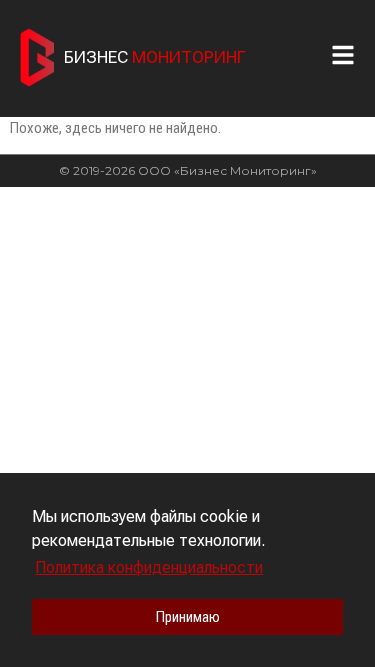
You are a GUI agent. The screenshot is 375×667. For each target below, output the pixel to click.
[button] (348, 55)
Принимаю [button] (188, 617)
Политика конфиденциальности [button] (149, 567)
